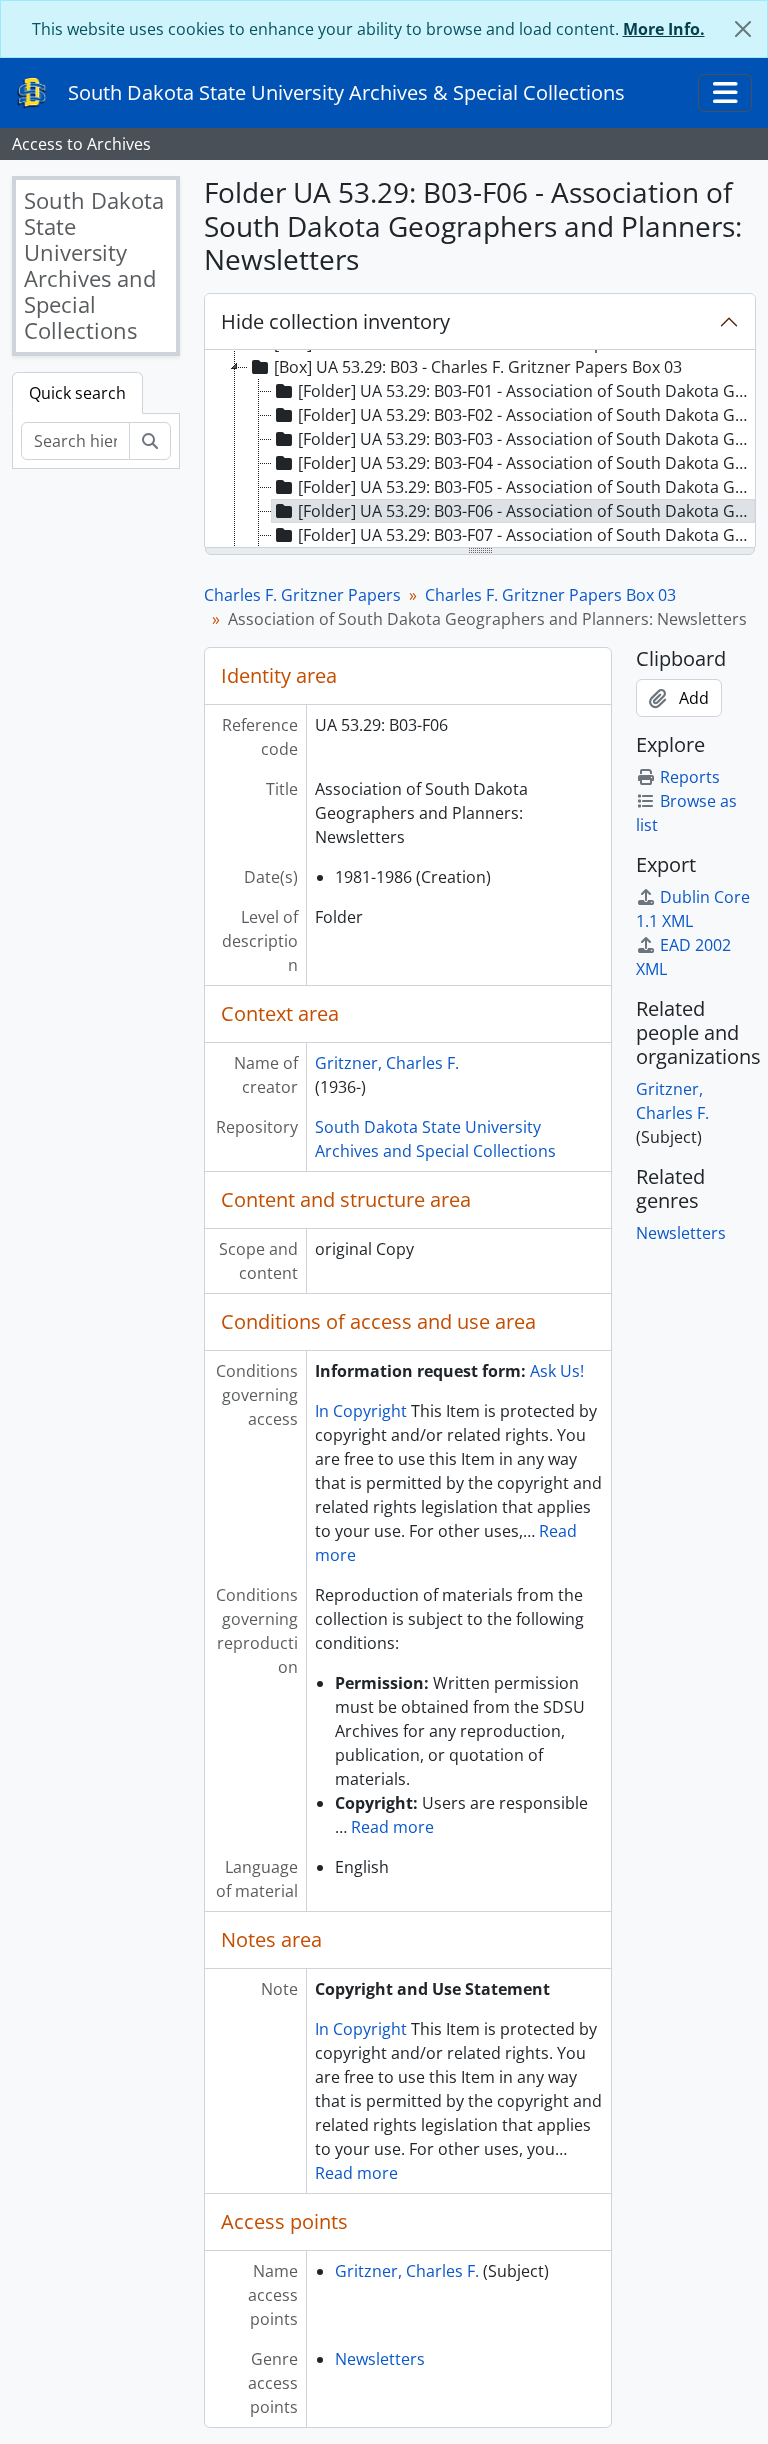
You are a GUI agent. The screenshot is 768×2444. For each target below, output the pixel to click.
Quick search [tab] (77, 393)
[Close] (743, 29)
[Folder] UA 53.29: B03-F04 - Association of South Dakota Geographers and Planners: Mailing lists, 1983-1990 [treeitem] (526, 463)
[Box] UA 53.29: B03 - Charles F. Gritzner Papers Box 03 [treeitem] (478, 367)
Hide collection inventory (335, 321)
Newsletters (380, 2359)
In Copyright (361, 1411)
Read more (392, 1827)
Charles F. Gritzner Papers (302, 595)
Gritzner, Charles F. (387, 1063)
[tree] (480, 450)
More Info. (664, 29)
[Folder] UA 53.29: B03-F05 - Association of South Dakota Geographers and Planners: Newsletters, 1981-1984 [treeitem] (526, 487)
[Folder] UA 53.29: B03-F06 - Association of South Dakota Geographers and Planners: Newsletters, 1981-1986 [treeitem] (526, 511)
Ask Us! (557, 1371)
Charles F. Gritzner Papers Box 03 (550, 595)
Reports (690, 777)
